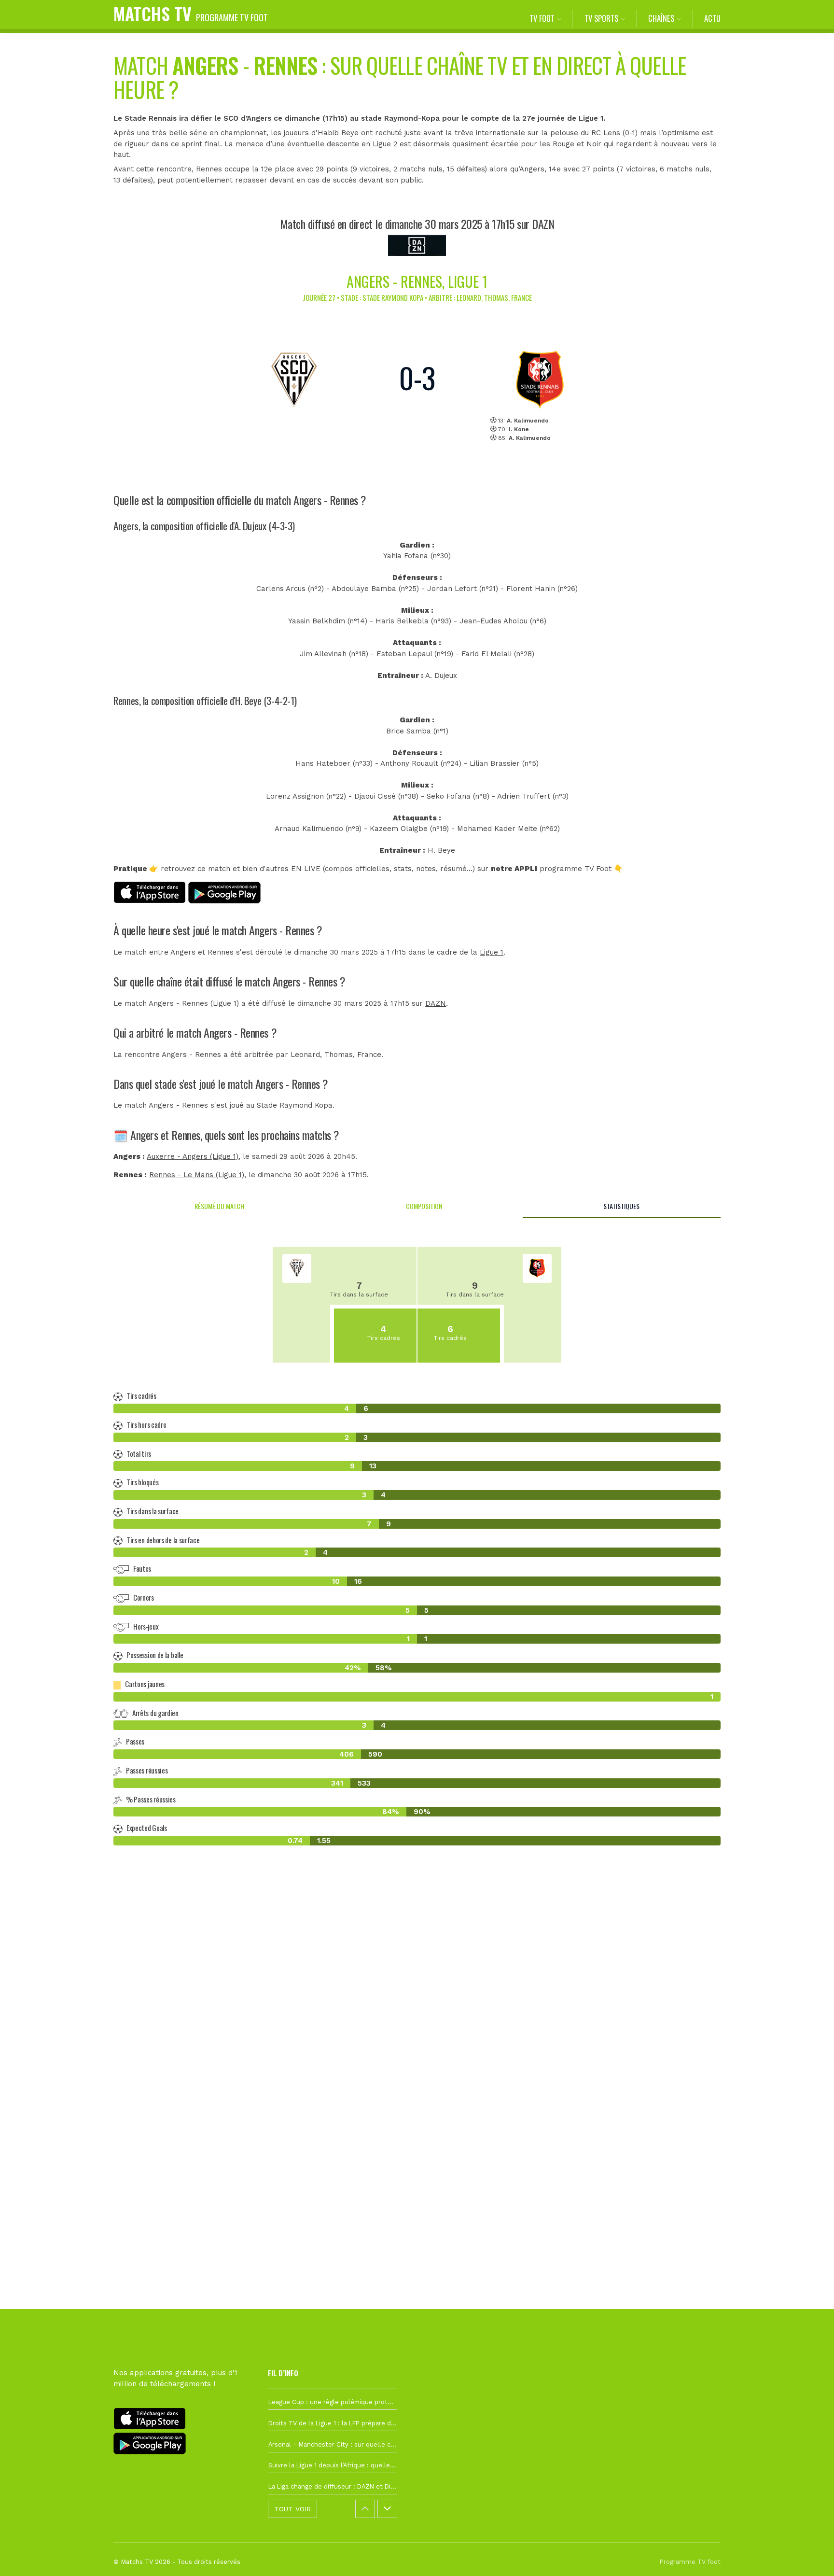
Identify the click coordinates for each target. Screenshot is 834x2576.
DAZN (436, 1003)
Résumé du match (219, 1206)
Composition (424, 1206)
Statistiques (621, 1206)
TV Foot (542, 18)
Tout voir (292, 2509)
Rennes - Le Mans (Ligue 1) (197, 1175)
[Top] (808, 2555)
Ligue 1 (492, 952)
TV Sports (601, 18)
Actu (712, 18)
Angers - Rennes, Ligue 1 (417, 281)
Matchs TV (191, 13)
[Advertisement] (417, 2029)
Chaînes (661, 18)
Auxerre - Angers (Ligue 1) (193, 1156)
